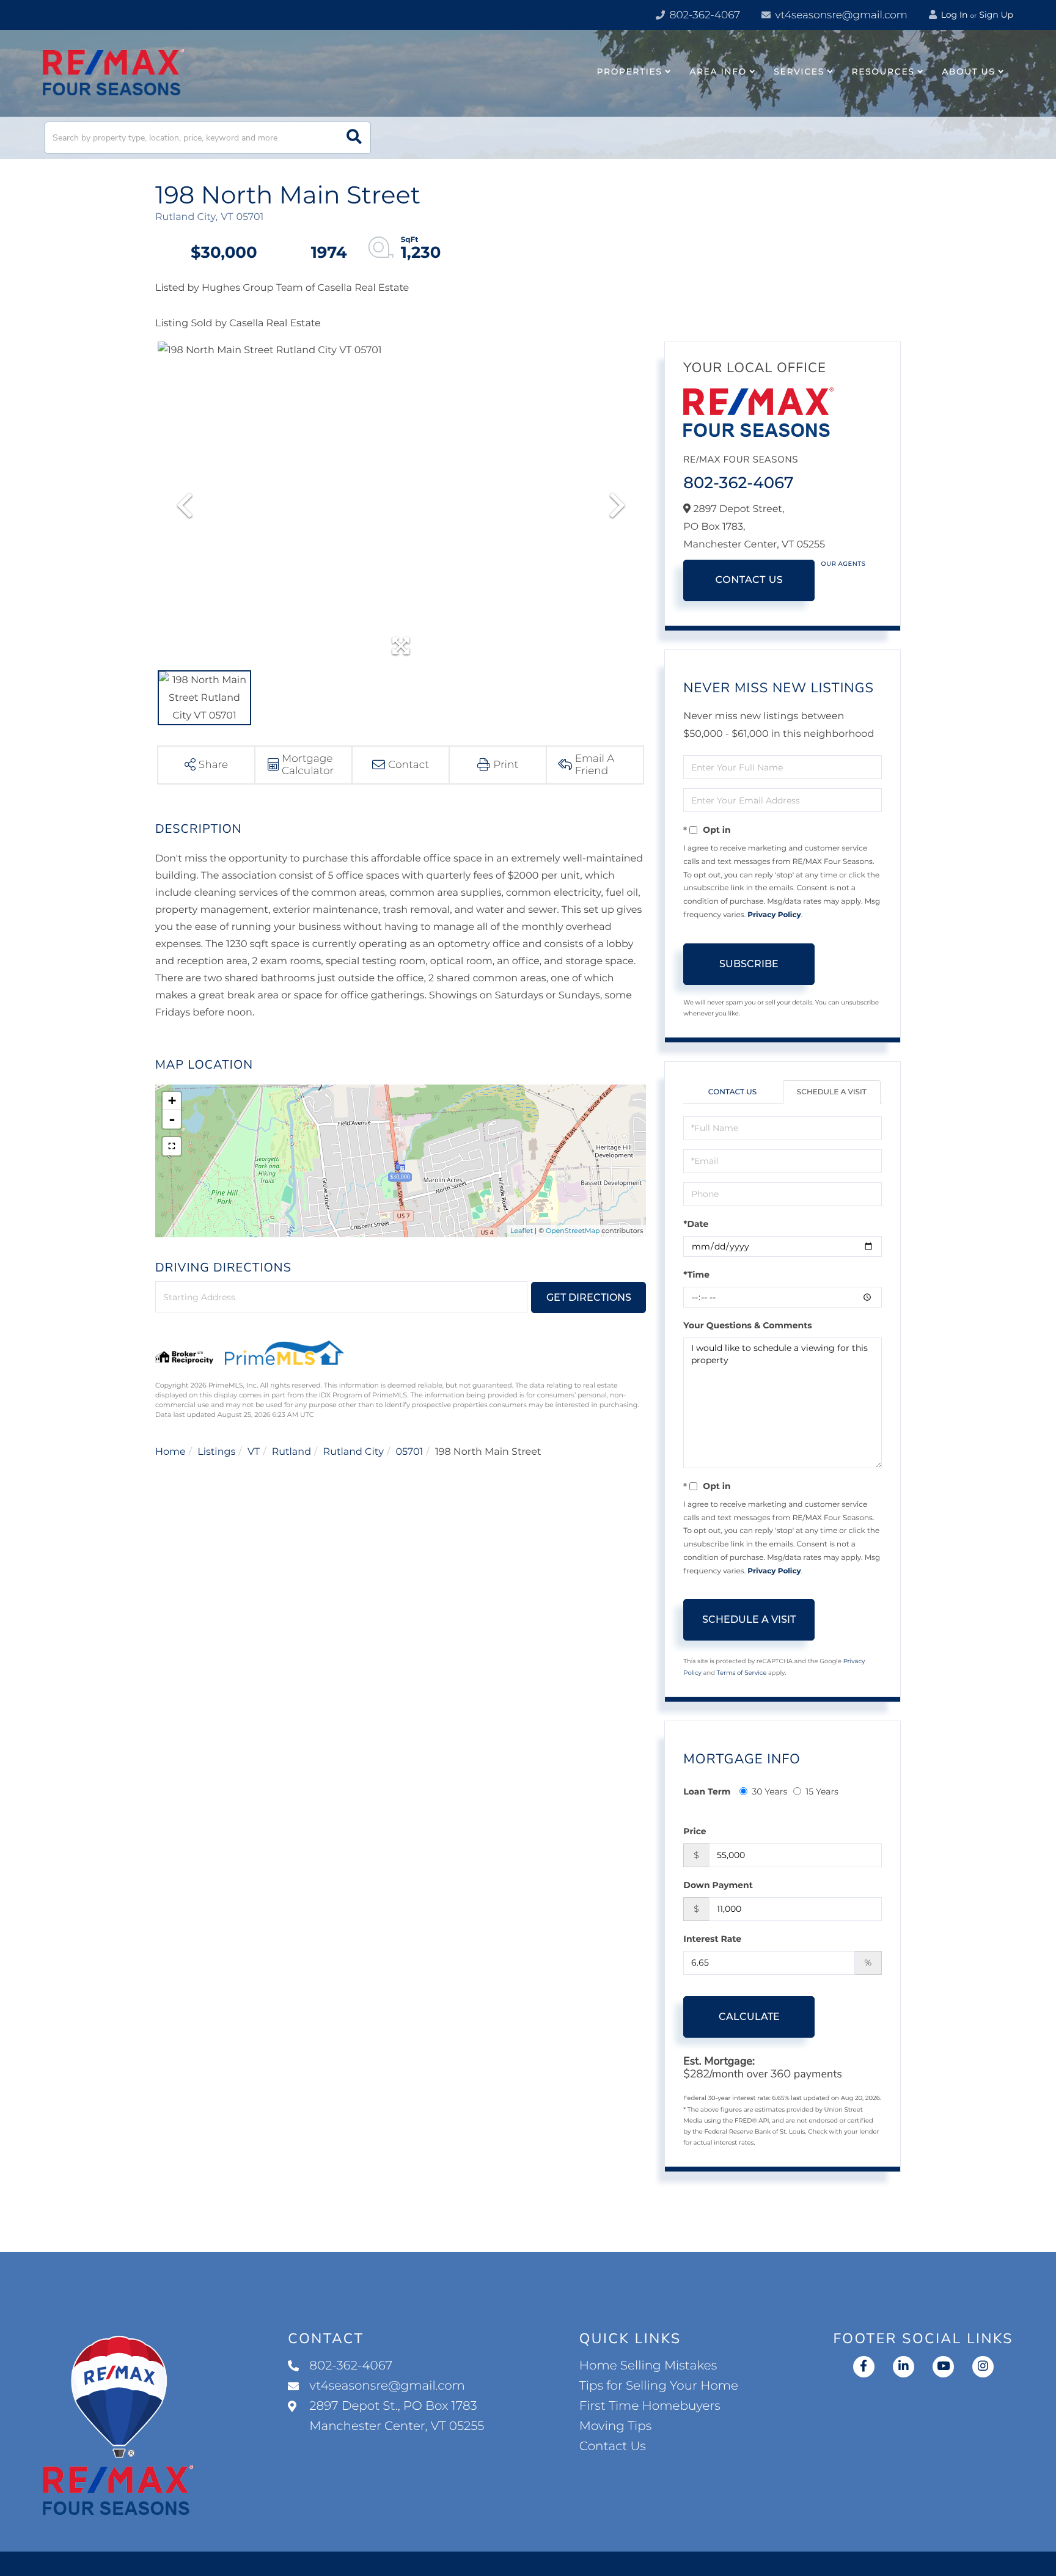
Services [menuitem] (799, 71)
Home (170, 1452)
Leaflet (522, 1231)
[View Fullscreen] (172, 1146)
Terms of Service (742, 1673)
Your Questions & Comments (747, 1325)
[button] (354, 138)
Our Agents (843, 564)
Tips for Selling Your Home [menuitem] (659, 2386)
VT (254, 1452)
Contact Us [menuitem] (613, 2446)
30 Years (769, 1791)
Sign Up (996, 15)
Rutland (291, 1452)
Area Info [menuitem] (718, 71)
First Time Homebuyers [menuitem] (650, 2406)
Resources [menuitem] (883, 71)
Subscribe (749, 964)
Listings (216, 1452)
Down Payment (718, 1885)
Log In (953, 15)
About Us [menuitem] (968, 71)
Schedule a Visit (832, 1092)
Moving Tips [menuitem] (616, 2426)
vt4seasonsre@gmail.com (840, 15)
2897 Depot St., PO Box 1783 (397, 2416)
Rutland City (354, 1452)
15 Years (822, 1791)
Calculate (749, 2017)
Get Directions (589, 1297)
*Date (696, 1224)
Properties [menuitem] (630, 71)
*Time (696, 1275)
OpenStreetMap (573, 1231)
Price (695, 1831)
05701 (409, 1452)
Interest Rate (712, 1939)
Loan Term (707, 1791)
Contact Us (749, 580)
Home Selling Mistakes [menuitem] (648, 2366)
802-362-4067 (703, 15)
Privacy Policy (774, 915)
